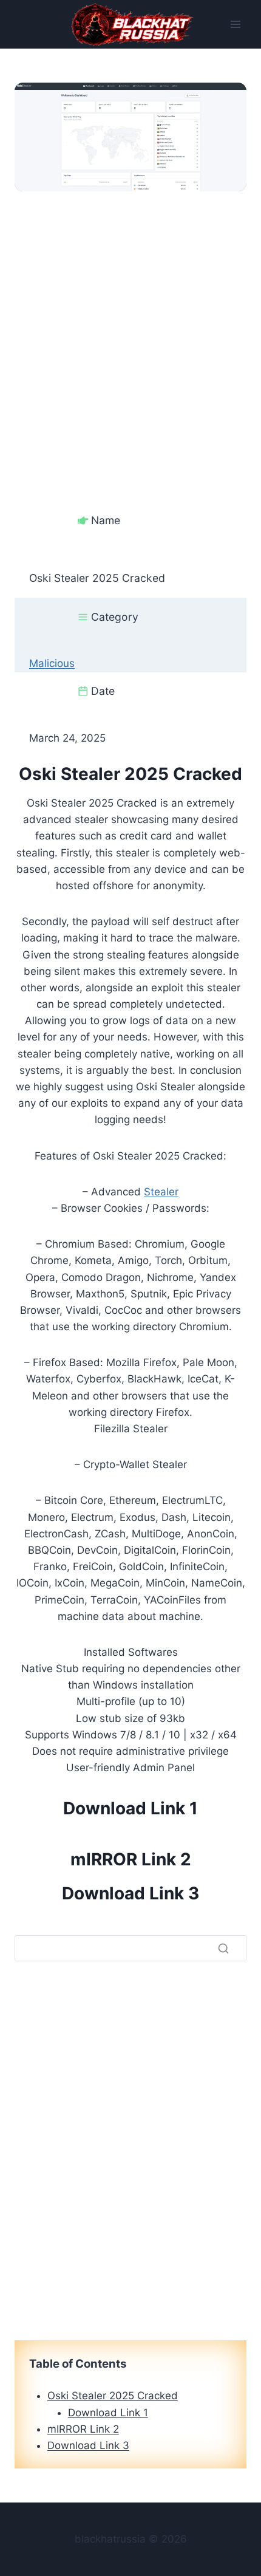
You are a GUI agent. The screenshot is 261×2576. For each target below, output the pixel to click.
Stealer (161, 1192)
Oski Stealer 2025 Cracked (113, 2396)
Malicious (52, 663)
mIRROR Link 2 (131, 1859)
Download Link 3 (130, 1893)
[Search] (223, 1949)
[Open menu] (235, 24)
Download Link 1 (130, 1808)
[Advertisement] (130, 322)
